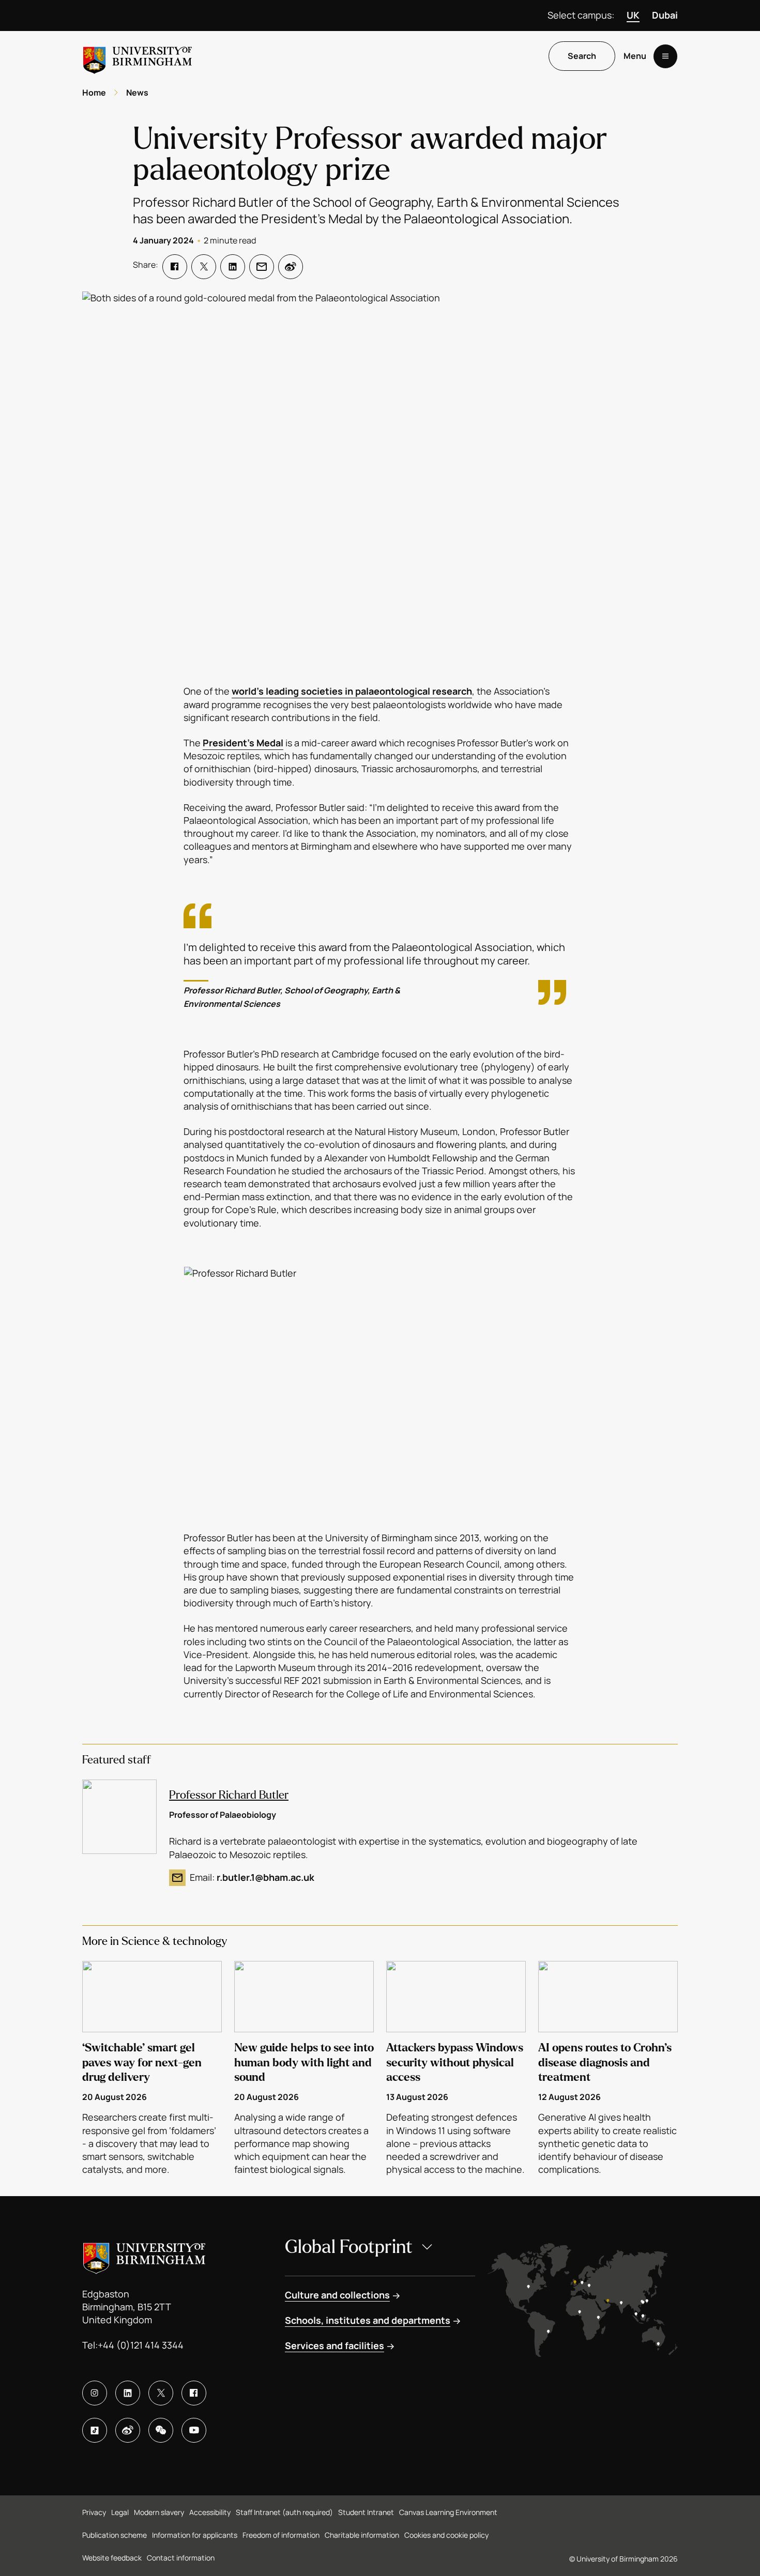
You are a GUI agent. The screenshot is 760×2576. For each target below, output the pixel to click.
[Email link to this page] (262, 267)
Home (94, 93)
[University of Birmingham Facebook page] (194, 2393)
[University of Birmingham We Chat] (161, 2430)
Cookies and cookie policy (446, 2535)
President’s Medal (243, 743)
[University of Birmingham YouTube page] (194, 2430)
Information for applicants (195, 2535)
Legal (120, 2512)
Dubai (665, 15)
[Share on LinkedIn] (233, 267)
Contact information (181, 2558)
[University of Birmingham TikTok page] (95, 2430)
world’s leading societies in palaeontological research (352, 691)
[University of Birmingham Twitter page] (161, 2393)
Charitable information (362, 2535)
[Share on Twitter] (204, 267)
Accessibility (210, 2512)
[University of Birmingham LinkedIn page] (128, 2393)
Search (582, 56)
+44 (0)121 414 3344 (141, 2345)
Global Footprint (349, 2247)
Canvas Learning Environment (448, 2512)
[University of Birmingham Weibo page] (128, 2430)
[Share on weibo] (291, 267)
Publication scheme (115, 2535)
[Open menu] (665, 56)
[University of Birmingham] (138, 56)
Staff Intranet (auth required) (284, 2512)
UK (633, 15)
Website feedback (112, 2558)
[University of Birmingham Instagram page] (95, 2393)
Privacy (94, 2512)
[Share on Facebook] (175, 267)
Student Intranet (366, 2512)
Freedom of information (281, 2535)
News (137, 93)
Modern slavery (159, 2512)
